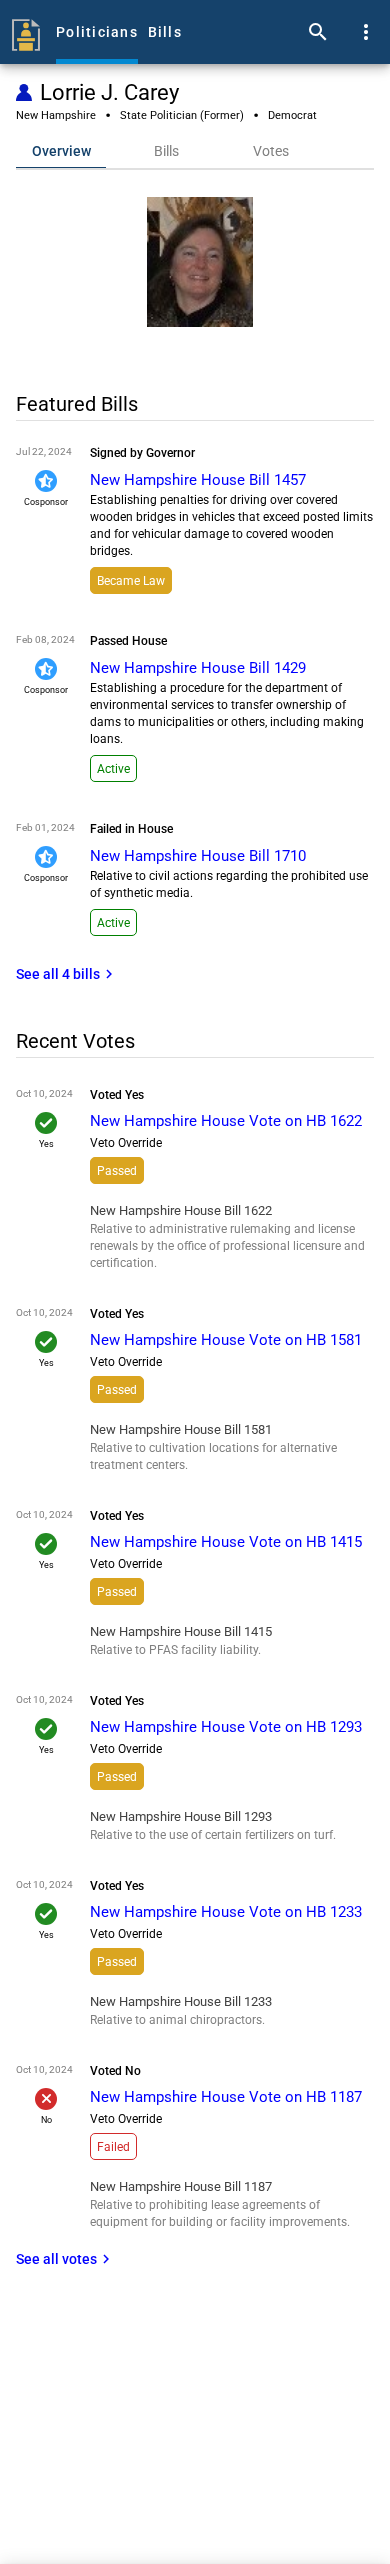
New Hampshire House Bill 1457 (198, 480)
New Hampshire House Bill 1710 (198, 856)
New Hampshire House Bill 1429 (198, 668)
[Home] (26, 32)
